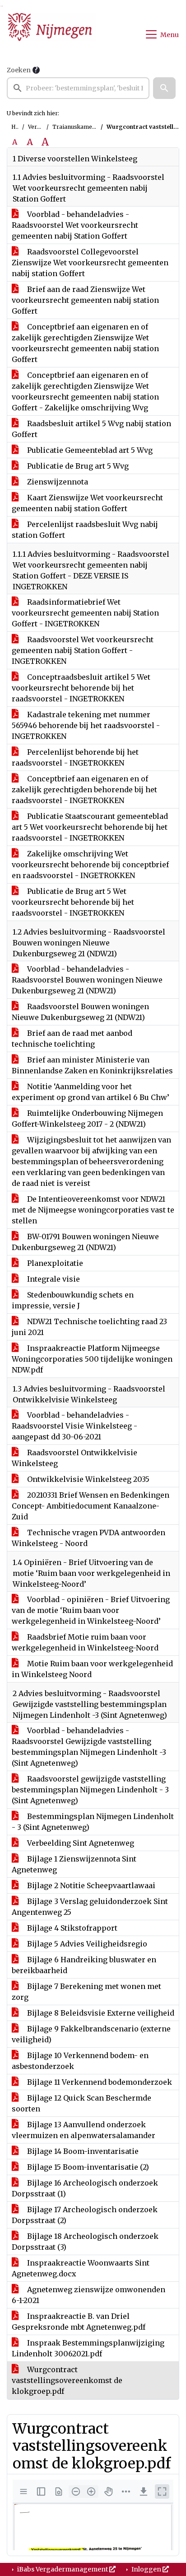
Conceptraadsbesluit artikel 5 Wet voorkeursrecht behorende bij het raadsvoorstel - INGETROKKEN (81, 688)
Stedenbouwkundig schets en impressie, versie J (73, 1300)
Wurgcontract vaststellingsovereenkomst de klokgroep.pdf (67, 2380)
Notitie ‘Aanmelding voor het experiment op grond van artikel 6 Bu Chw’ (91, 1092)
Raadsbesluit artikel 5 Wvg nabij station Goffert (91, 429)
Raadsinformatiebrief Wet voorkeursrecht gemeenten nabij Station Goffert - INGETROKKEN (85, 613)
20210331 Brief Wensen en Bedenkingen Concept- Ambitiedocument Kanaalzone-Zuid (91, 1506)
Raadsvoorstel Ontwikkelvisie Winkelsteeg (74, 1458)
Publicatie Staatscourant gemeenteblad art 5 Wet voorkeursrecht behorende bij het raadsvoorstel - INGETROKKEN (90, 827)
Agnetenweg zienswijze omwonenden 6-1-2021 (88, 2295)
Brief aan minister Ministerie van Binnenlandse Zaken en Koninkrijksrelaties (92, 1065)
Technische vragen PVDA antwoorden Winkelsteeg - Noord (88, 1538)
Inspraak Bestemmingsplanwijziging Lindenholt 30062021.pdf (88, 2348)
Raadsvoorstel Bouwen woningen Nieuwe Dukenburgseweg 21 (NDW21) (80, 1012)
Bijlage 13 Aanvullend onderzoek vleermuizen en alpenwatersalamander (84, 2130)
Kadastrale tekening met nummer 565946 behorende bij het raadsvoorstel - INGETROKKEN (86, 725)
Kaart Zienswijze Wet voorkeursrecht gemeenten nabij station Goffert (87, 503)
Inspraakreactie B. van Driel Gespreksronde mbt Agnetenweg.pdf (79, 2322)
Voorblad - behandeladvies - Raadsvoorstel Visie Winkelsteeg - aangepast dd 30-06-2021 (74, 1426)
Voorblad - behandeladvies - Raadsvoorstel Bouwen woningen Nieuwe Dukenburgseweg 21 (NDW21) (87, 980)
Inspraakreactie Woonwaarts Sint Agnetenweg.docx (81, 2268)
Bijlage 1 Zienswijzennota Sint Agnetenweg (74, 1864)
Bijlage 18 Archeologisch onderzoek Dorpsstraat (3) (85, 2242)
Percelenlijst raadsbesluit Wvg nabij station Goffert (85, 530)
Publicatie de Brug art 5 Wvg (77, 466)
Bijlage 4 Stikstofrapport (71, 1928)
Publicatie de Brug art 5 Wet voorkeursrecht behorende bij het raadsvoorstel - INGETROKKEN (73, 902)
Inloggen (146, 2569)
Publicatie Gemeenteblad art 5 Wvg (89, 450)
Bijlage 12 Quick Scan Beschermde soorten (81, 2103)
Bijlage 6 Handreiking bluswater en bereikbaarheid (84, 1965)
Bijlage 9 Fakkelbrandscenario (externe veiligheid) (91, 2034)
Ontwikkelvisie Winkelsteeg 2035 (87, 1479)
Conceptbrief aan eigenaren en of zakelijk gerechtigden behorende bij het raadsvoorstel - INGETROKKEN (84, 790)
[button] (164, 88)
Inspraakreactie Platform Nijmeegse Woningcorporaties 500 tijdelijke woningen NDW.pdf (92, 1359)
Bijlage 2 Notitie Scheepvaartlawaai (90, 1885)
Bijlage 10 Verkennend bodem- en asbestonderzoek (80, 2061)
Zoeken (19, 70)
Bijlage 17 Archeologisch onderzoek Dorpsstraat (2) (85, 2215)
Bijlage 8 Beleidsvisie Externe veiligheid (100, 2013)
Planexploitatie (54, 1263)
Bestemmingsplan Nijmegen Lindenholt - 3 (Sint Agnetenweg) (93, 1822)
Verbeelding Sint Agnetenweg (80, 1843)
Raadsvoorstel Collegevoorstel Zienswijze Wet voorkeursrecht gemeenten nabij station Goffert (90, 263)
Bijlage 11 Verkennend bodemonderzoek (99, 2082)
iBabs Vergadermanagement (63, 2569)
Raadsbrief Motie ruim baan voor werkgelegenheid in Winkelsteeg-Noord (85, 1642)
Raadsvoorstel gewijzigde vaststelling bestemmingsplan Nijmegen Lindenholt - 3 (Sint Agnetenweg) (90, 1790)
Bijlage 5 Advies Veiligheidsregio (86, 1944)
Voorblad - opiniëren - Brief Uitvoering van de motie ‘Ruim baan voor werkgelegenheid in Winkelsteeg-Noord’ (91, 1610)
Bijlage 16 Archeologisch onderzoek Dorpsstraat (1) (85, 2188)
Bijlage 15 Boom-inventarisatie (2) (87, 2167)
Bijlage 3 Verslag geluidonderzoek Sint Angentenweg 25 (90, 1907)
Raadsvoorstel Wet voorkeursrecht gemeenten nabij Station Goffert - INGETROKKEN (83, 650)
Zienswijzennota (57, 482)
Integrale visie (53, 1279)
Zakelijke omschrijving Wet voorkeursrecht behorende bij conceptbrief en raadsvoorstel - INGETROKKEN (90, 865)
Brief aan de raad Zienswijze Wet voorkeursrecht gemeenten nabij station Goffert (85, 300)
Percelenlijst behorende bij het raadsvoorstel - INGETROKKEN (75, 757)
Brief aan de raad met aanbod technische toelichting (72, 1039)
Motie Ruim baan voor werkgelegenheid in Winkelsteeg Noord (92, 1669)
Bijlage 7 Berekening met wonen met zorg (86, 1992)
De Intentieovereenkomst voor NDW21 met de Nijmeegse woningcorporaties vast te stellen (93, 1210)
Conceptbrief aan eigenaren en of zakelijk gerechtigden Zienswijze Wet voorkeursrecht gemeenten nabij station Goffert (85, 343)
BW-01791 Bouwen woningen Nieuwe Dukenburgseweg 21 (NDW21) (85, 1242)
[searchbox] (78, 88)
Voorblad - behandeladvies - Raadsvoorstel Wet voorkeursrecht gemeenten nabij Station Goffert (75, 225)
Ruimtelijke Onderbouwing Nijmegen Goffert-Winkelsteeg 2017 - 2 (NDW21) (87, 1119)
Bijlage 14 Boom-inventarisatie (82, 2151)
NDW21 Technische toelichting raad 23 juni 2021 (89, 1327)
